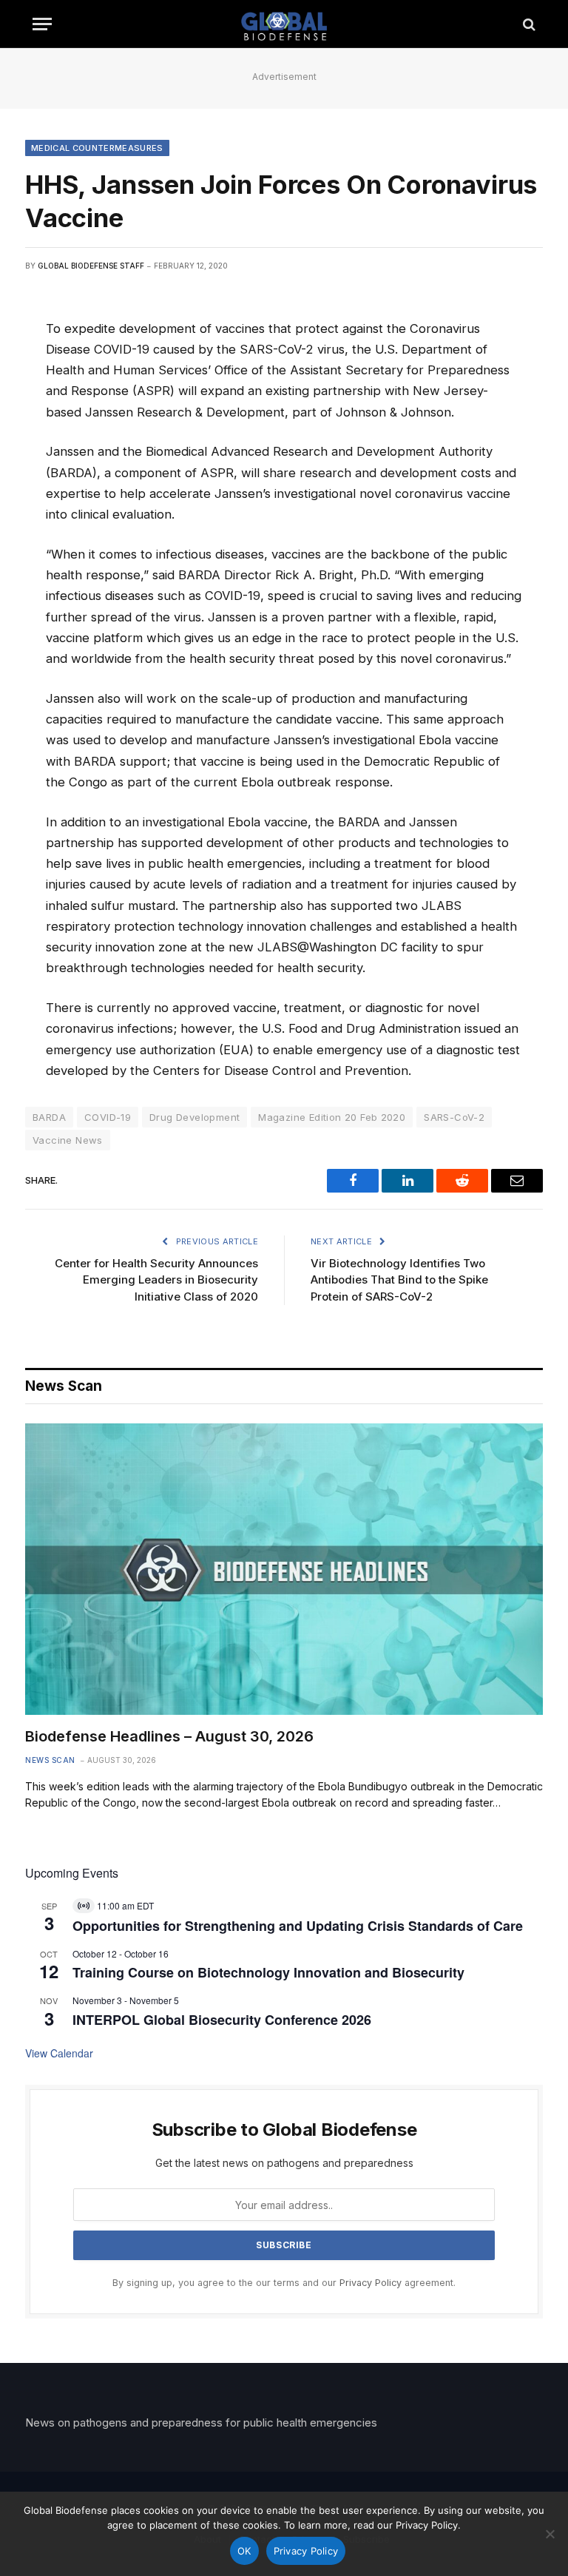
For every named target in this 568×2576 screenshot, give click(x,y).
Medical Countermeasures (97, 148)
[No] (550, 2534)
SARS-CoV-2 (454, 1117)
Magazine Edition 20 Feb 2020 (332, 1117)
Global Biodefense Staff (91, 266)
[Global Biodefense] (284, 24)
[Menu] (42, 24)
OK (244, 2551)
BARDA (49, 1117)
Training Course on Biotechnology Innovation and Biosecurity (268, 1972)
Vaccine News (68, 1140)
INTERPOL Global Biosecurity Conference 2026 (222, 2020)
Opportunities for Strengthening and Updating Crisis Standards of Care (298, 1926)
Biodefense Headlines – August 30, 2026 (169, 1736)
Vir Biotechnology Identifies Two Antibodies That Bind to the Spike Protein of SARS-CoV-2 (399, 1280)
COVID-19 (108, 1117)
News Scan (50, 1760)
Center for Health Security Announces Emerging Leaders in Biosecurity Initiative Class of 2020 (156, 1280)
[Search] (528, 24)
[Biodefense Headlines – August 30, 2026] (284, 1569)
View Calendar (59, 2053)
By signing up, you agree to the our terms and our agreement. (284, 2283)
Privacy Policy (371, 2283)
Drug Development (195, 1117)
